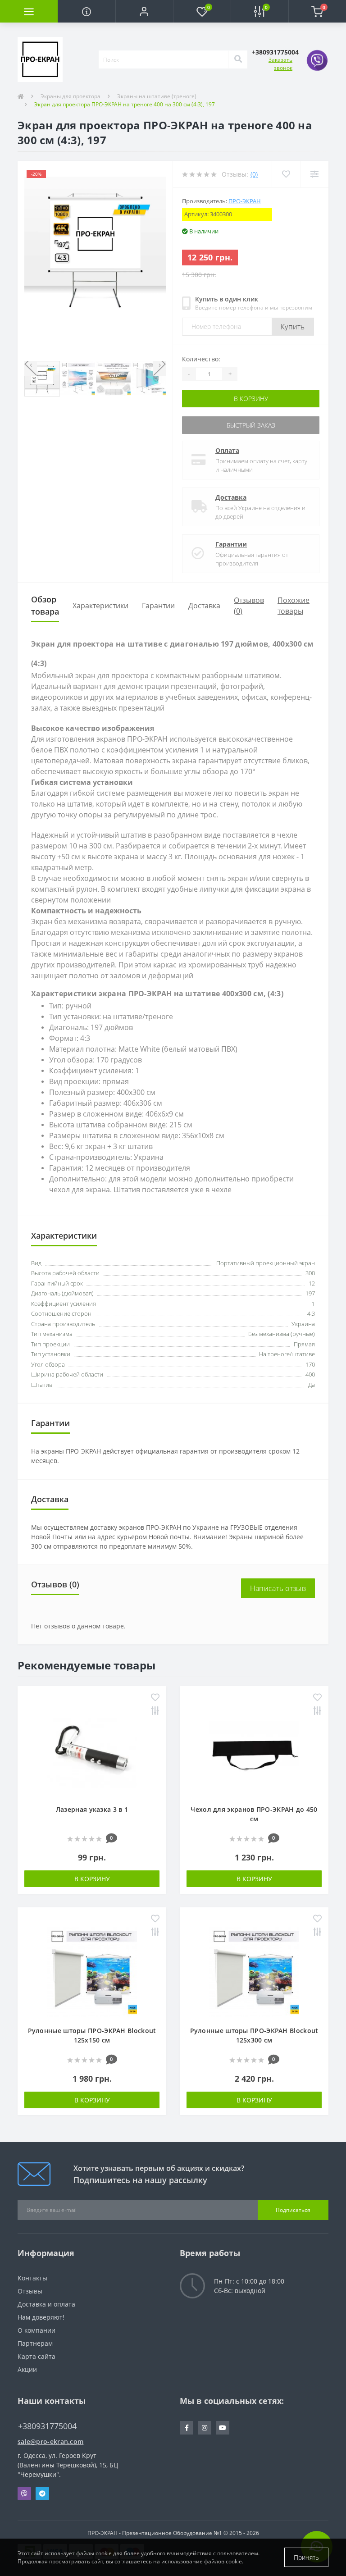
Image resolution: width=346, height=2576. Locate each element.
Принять (306, 2557)
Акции (27, 2369)
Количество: (201, 359)
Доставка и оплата (46, 2304)
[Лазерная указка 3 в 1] (92, 1750)
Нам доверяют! (41, 2317)
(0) (254, 174)
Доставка (231, 497)
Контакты (32, 2278)
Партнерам (35, 2343)
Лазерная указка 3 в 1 (92, 1809)
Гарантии (231, 544)
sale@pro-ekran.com (50, 2442)
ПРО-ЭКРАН (245, 201)
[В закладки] (155, 1698)
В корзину (251, 399)
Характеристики (100, 606)
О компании (36, 2330)
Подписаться (293, 2210)
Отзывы (30, 2291)
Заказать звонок (280, 64)
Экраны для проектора (71, 96)
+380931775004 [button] (47, 2426)
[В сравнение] (155, 1712)
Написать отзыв (278, 1588)
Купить (293, 327)
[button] (144, 11)
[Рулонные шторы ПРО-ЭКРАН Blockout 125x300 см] (254, 1971)
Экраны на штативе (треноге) (157, 96)
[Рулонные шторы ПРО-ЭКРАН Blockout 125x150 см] (92, 1971)
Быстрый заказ (251, 425)
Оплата (227, 450)
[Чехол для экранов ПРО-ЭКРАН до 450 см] (254, 1750)
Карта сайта (36, 2356)
